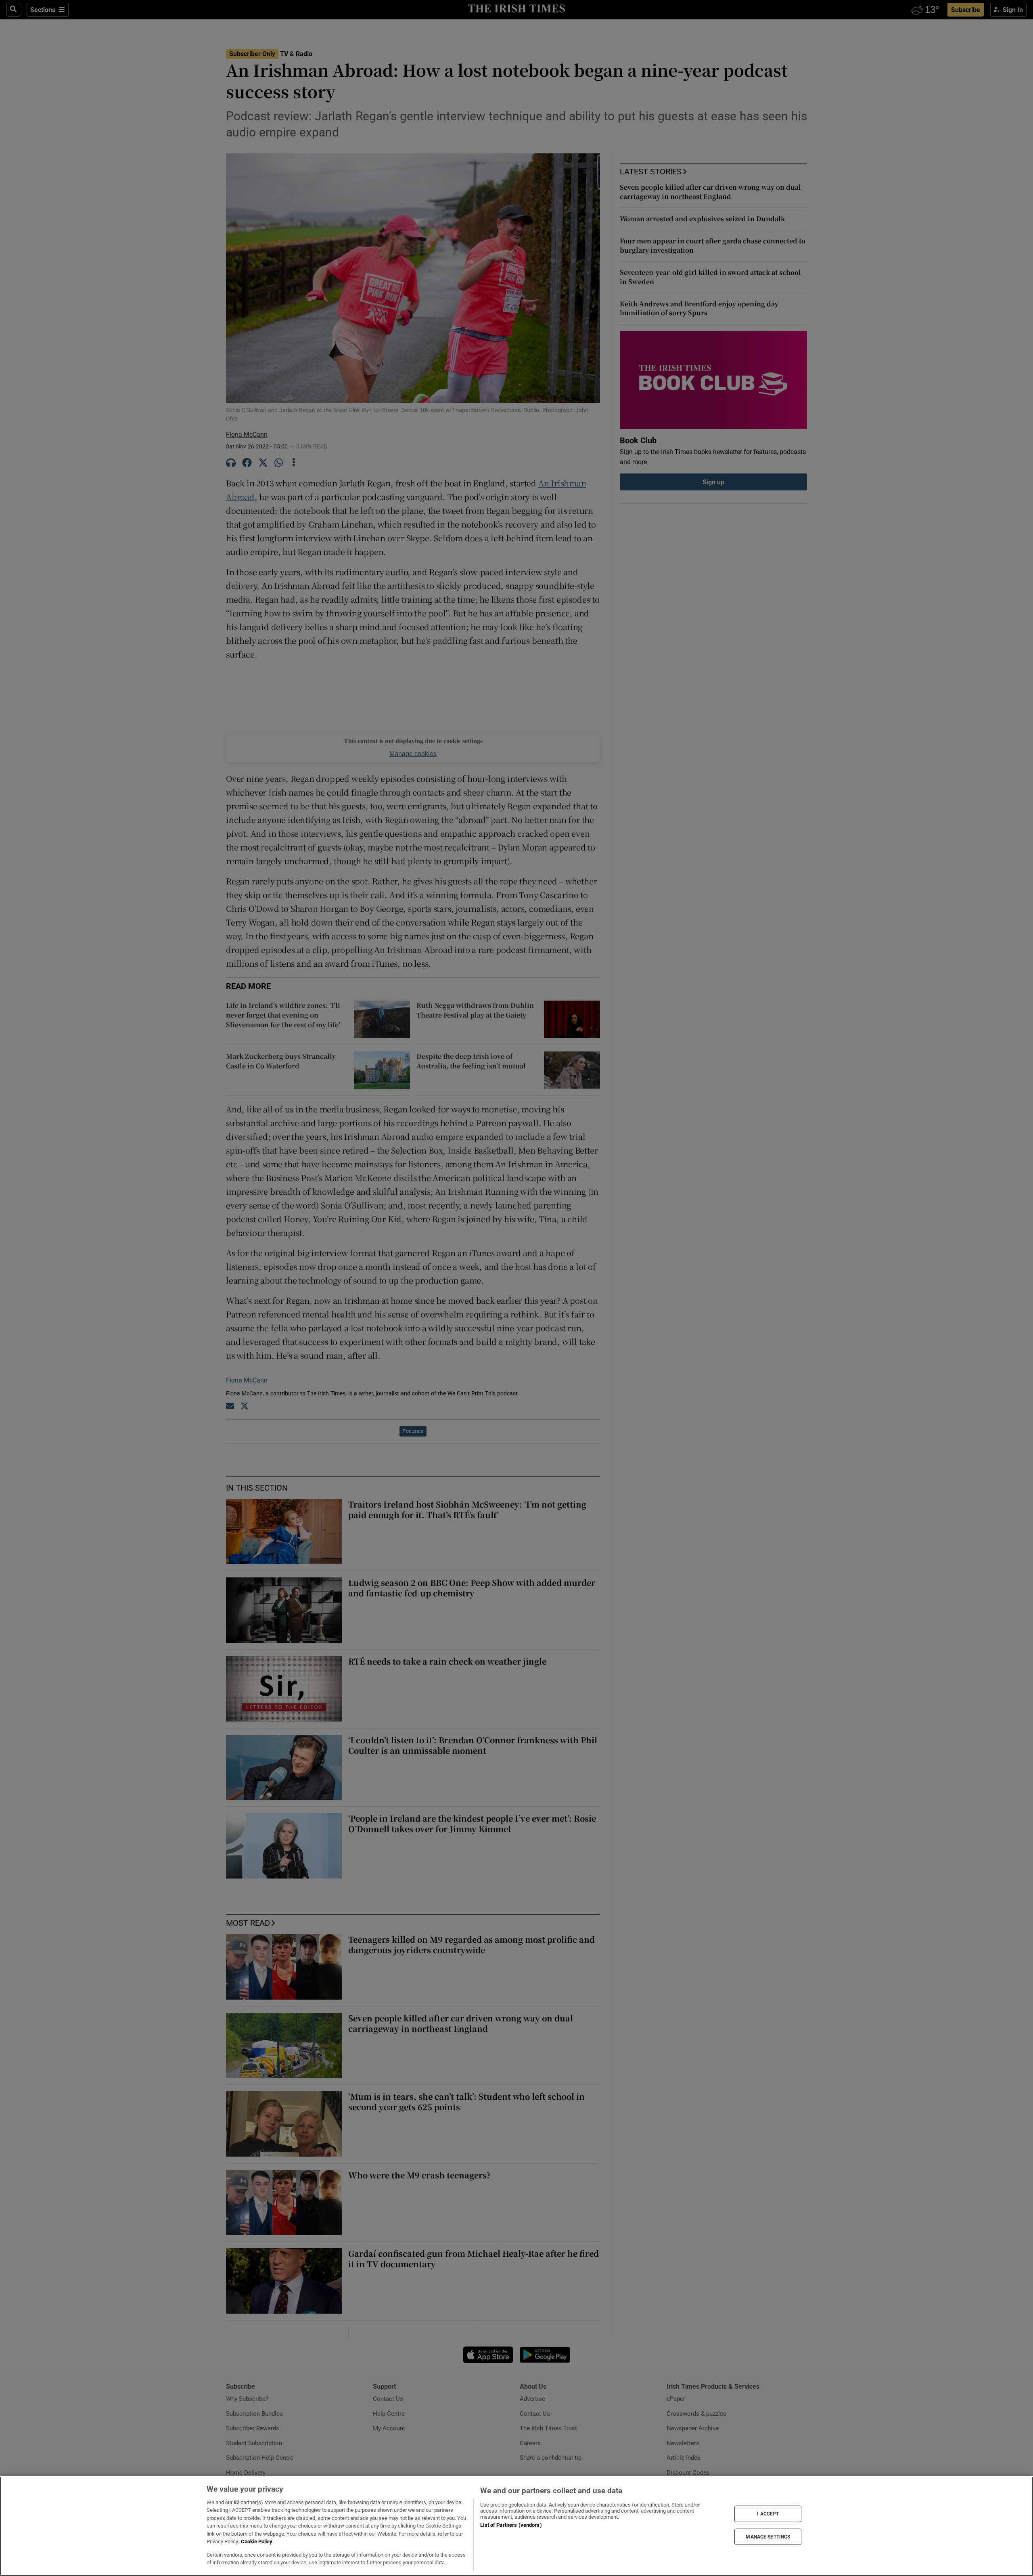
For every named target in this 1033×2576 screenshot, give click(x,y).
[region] (516, 2526)
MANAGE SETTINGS (768, 2536)
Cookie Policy (257, 2541)
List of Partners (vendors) (511, 2525)
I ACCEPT (768, 2514)
